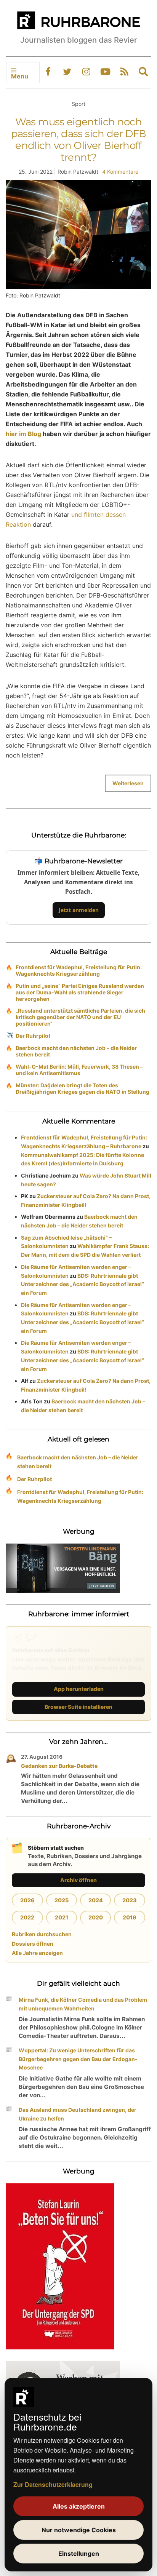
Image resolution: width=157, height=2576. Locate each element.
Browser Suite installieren (78, 1707)
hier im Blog (23, 434)
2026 (27, 1900)
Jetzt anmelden (79, 910)
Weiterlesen (128, 783)
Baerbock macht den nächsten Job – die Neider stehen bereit (76, 1051)
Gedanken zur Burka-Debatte (59, 1766)
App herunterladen (79, 1689)
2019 (130, 1917)
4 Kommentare (120, 172)
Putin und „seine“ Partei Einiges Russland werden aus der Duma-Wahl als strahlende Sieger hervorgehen (80, 992)
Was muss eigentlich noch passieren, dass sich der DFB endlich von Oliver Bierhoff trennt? (79, 140)
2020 (96, 1917)
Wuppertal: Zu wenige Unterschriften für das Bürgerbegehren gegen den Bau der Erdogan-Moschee (78, 2059)
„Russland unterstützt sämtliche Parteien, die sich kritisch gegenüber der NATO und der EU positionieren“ (80, 1017)
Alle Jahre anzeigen (37, 1953)
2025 (62, 1900)
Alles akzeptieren (79, 2506)
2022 (27, 1917)
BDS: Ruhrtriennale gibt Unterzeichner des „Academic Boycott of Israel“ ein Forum (83, 1284)
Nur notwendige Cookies (79, 2530)
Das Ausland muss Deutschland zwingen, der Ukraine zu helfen (78, 2114)
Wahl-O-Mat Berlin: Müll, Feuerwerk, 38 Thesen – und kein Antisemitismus (79, 1070)
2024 (96, 1900)
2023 (130, 1900)
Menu (20, 76)
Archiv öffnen (78, 1880)
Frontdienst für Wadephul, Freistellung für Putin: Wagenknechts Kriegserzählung (79, 970)
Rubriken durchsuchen (42, 1934)
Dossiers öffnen (33, 1944)
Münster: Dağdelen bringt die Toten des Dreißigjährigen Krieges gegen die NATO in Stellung (83, 1088)
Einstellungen (79, 2554)
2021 (62, 1917)
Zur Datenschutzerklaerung (53, 2484)
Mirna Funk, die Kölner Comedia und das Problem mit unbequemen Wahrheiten (83, 2004)
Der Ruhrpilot (33, 1036)
